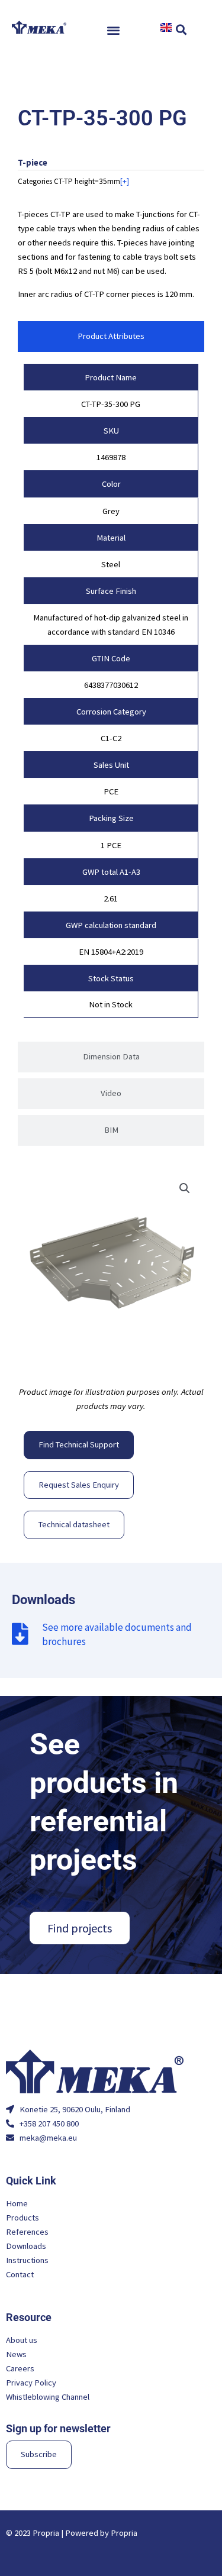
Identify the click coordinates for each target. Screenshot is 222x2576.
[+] (125, 181)
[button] (114, 30)
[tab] (111, 337)
